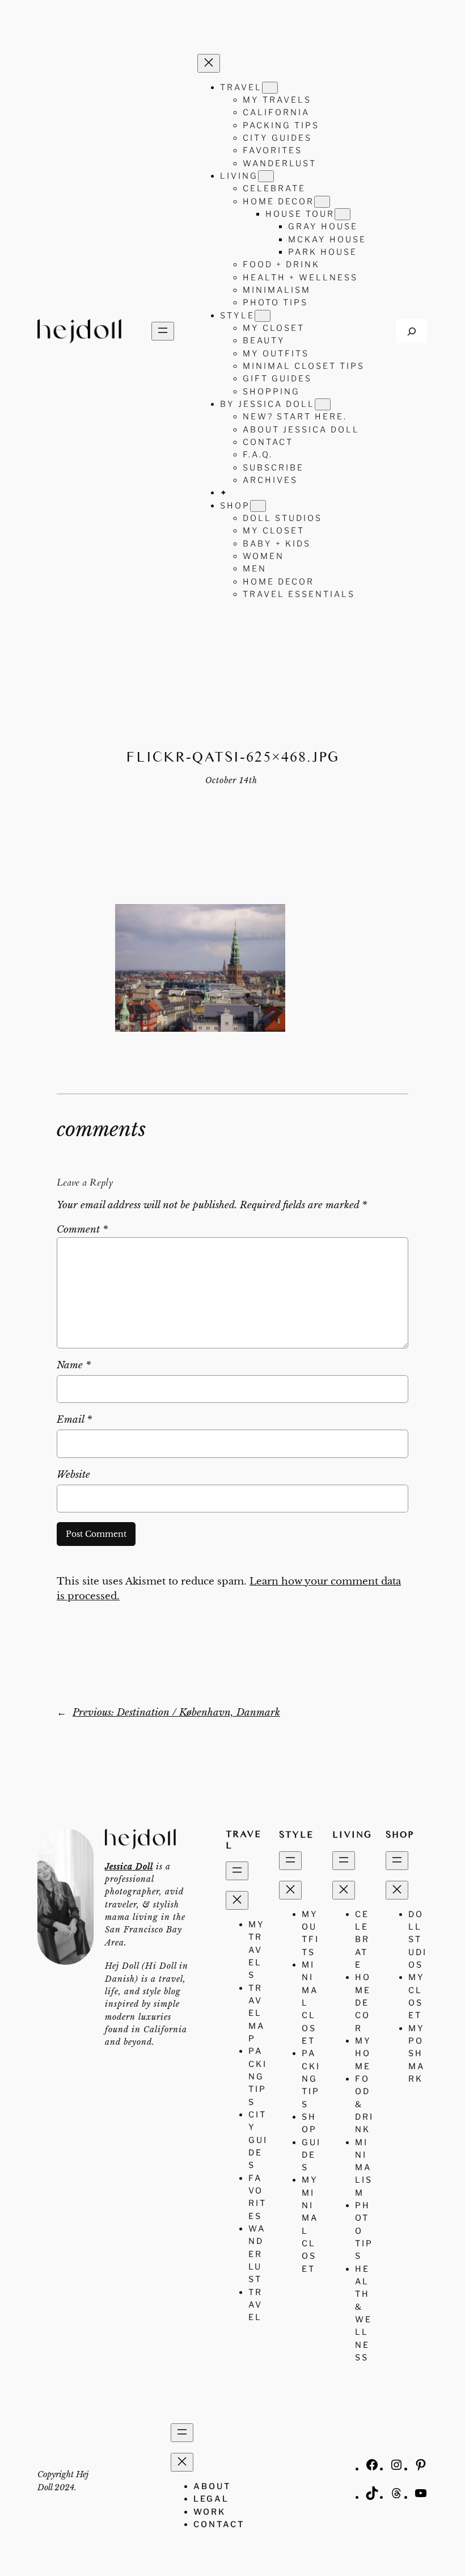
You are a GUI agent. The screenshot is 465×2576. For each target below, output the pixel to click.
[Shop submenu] (258, 506)
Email (74, 1420)
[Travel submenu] (270, 88)
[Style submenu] (263, 316)
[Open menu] (163, 331)
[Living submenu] (266, 176)
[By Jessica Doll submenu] (323, 404)
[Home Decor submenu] (322, 202)
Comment (82, 1230)
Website (73, 1475)
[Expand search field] (412, 331)
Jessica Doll (129, 1867)
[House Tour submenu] (343, 214)
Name (74, 1365)
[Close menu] (209, 63)
